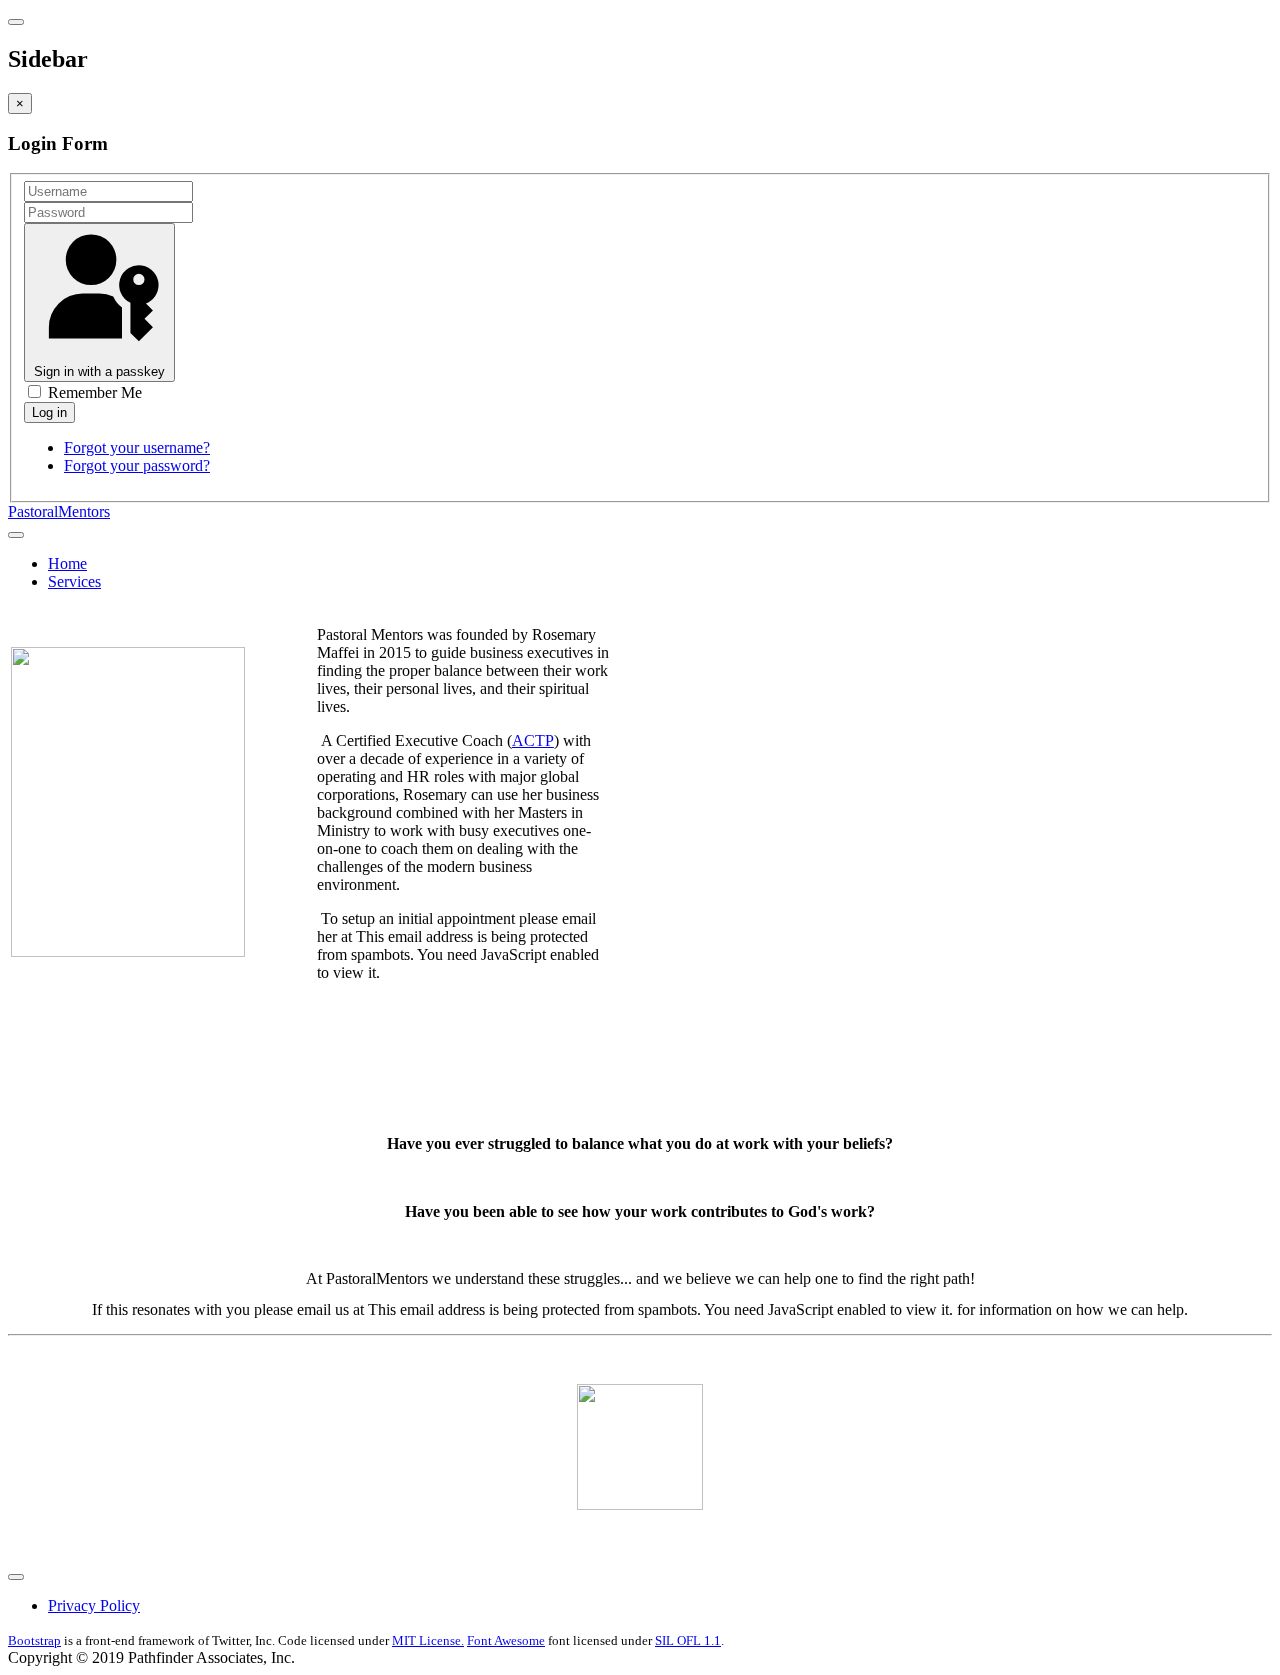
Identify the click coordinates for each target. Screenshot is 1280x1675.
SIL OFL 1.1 (688, 1640)
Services (74, 581)
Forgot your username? (137, 447)
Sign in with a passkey (99, 371)
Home (67, 563)
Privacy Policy (94, 1605)
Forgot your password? (137, 465)
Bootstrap (34, 1640)
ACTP (533, 740)
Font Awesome (506, 1640)
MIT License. (428, 1640)
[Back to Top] (16, 1577)
